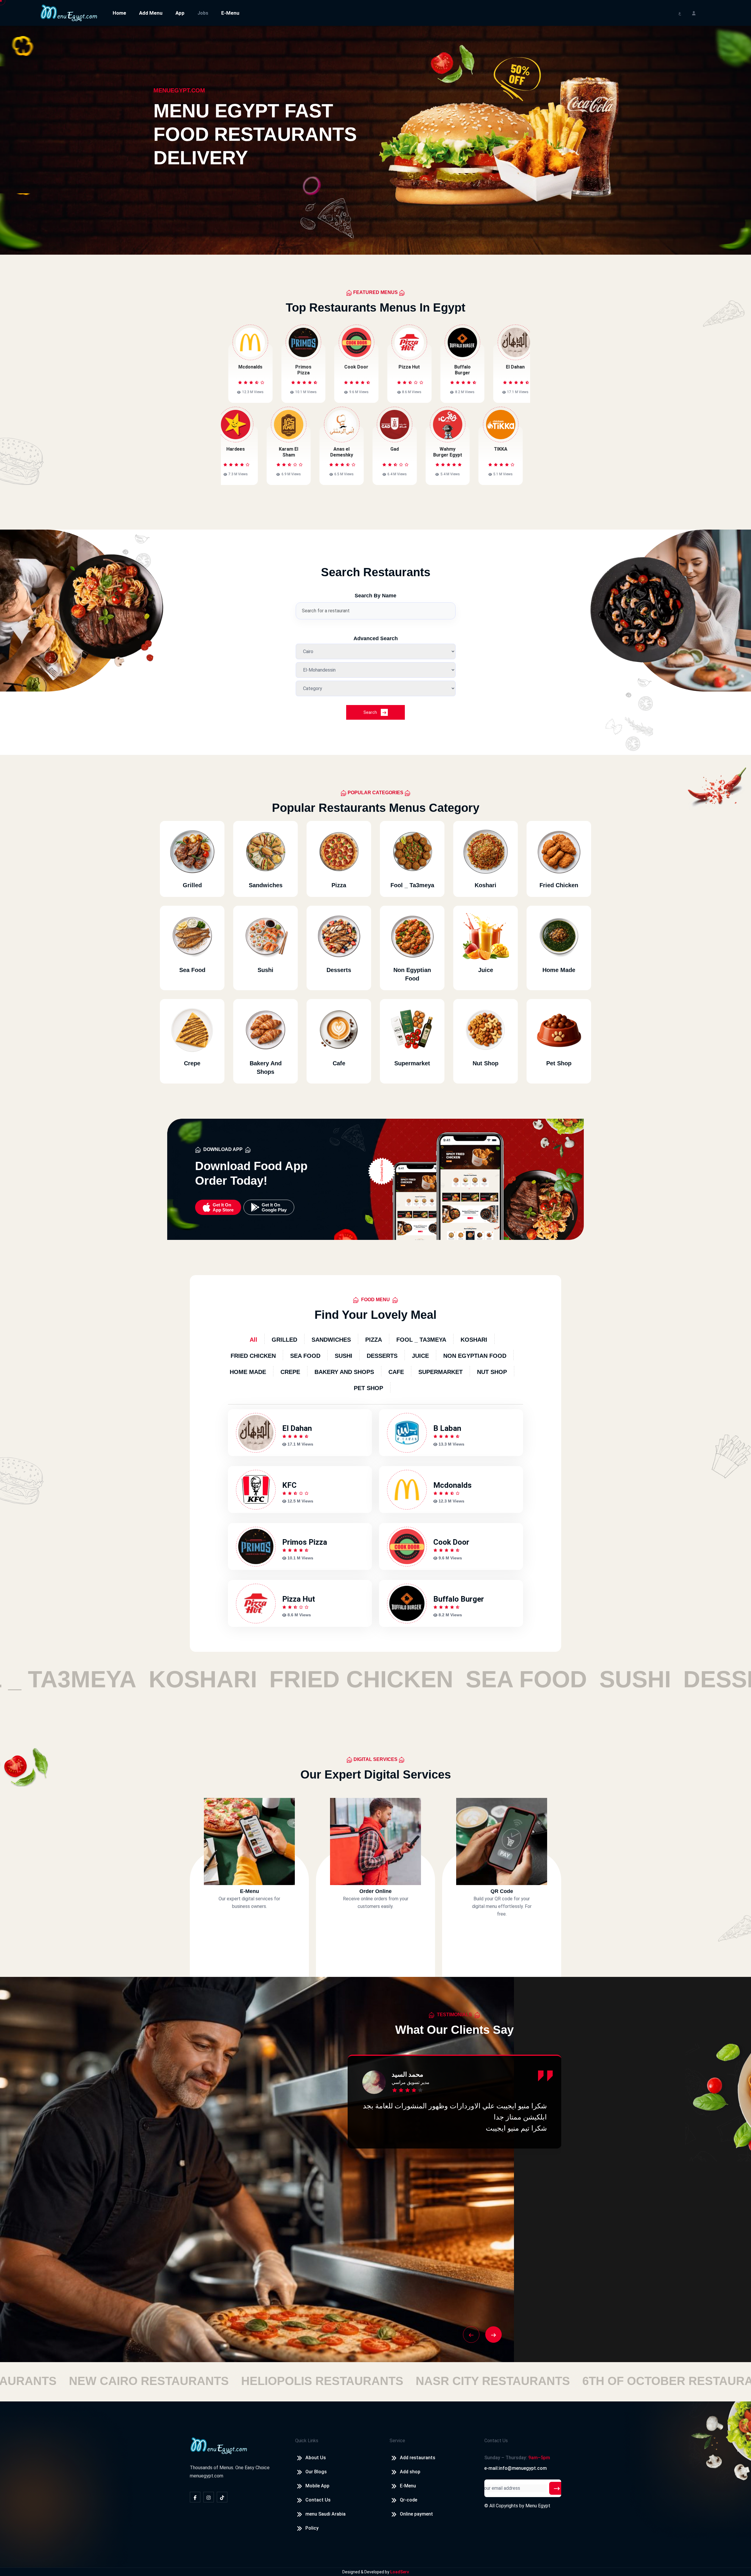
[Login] (694, 13)
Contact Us (318, 2500)
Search (371, 712)
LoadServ (400, 2572)
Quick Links (307, 2441)
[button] (471, 2335)
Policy (312, 2528)
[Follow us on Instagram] (209, 2497)
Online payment (416, 2514)
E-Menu (230, 13)
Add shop (410, 2472)
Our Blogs (316, 2472)
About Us (316, 2458)
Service (397, 2441)
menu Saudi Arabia (325, 2514)
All (253, 1340)
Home (119, 13)
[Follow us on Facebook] (195, 2497)
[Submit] (557, 2488)
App (180, 13)
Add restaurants (418, 2458)
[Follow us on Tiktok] (222, 2497)
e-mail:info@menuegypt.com (516, 2468)
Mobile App (317, 2486)
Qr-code (409, 2500)
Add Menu (151, 13)
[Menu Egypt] (69, 12)
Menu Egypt (538, 2506)
